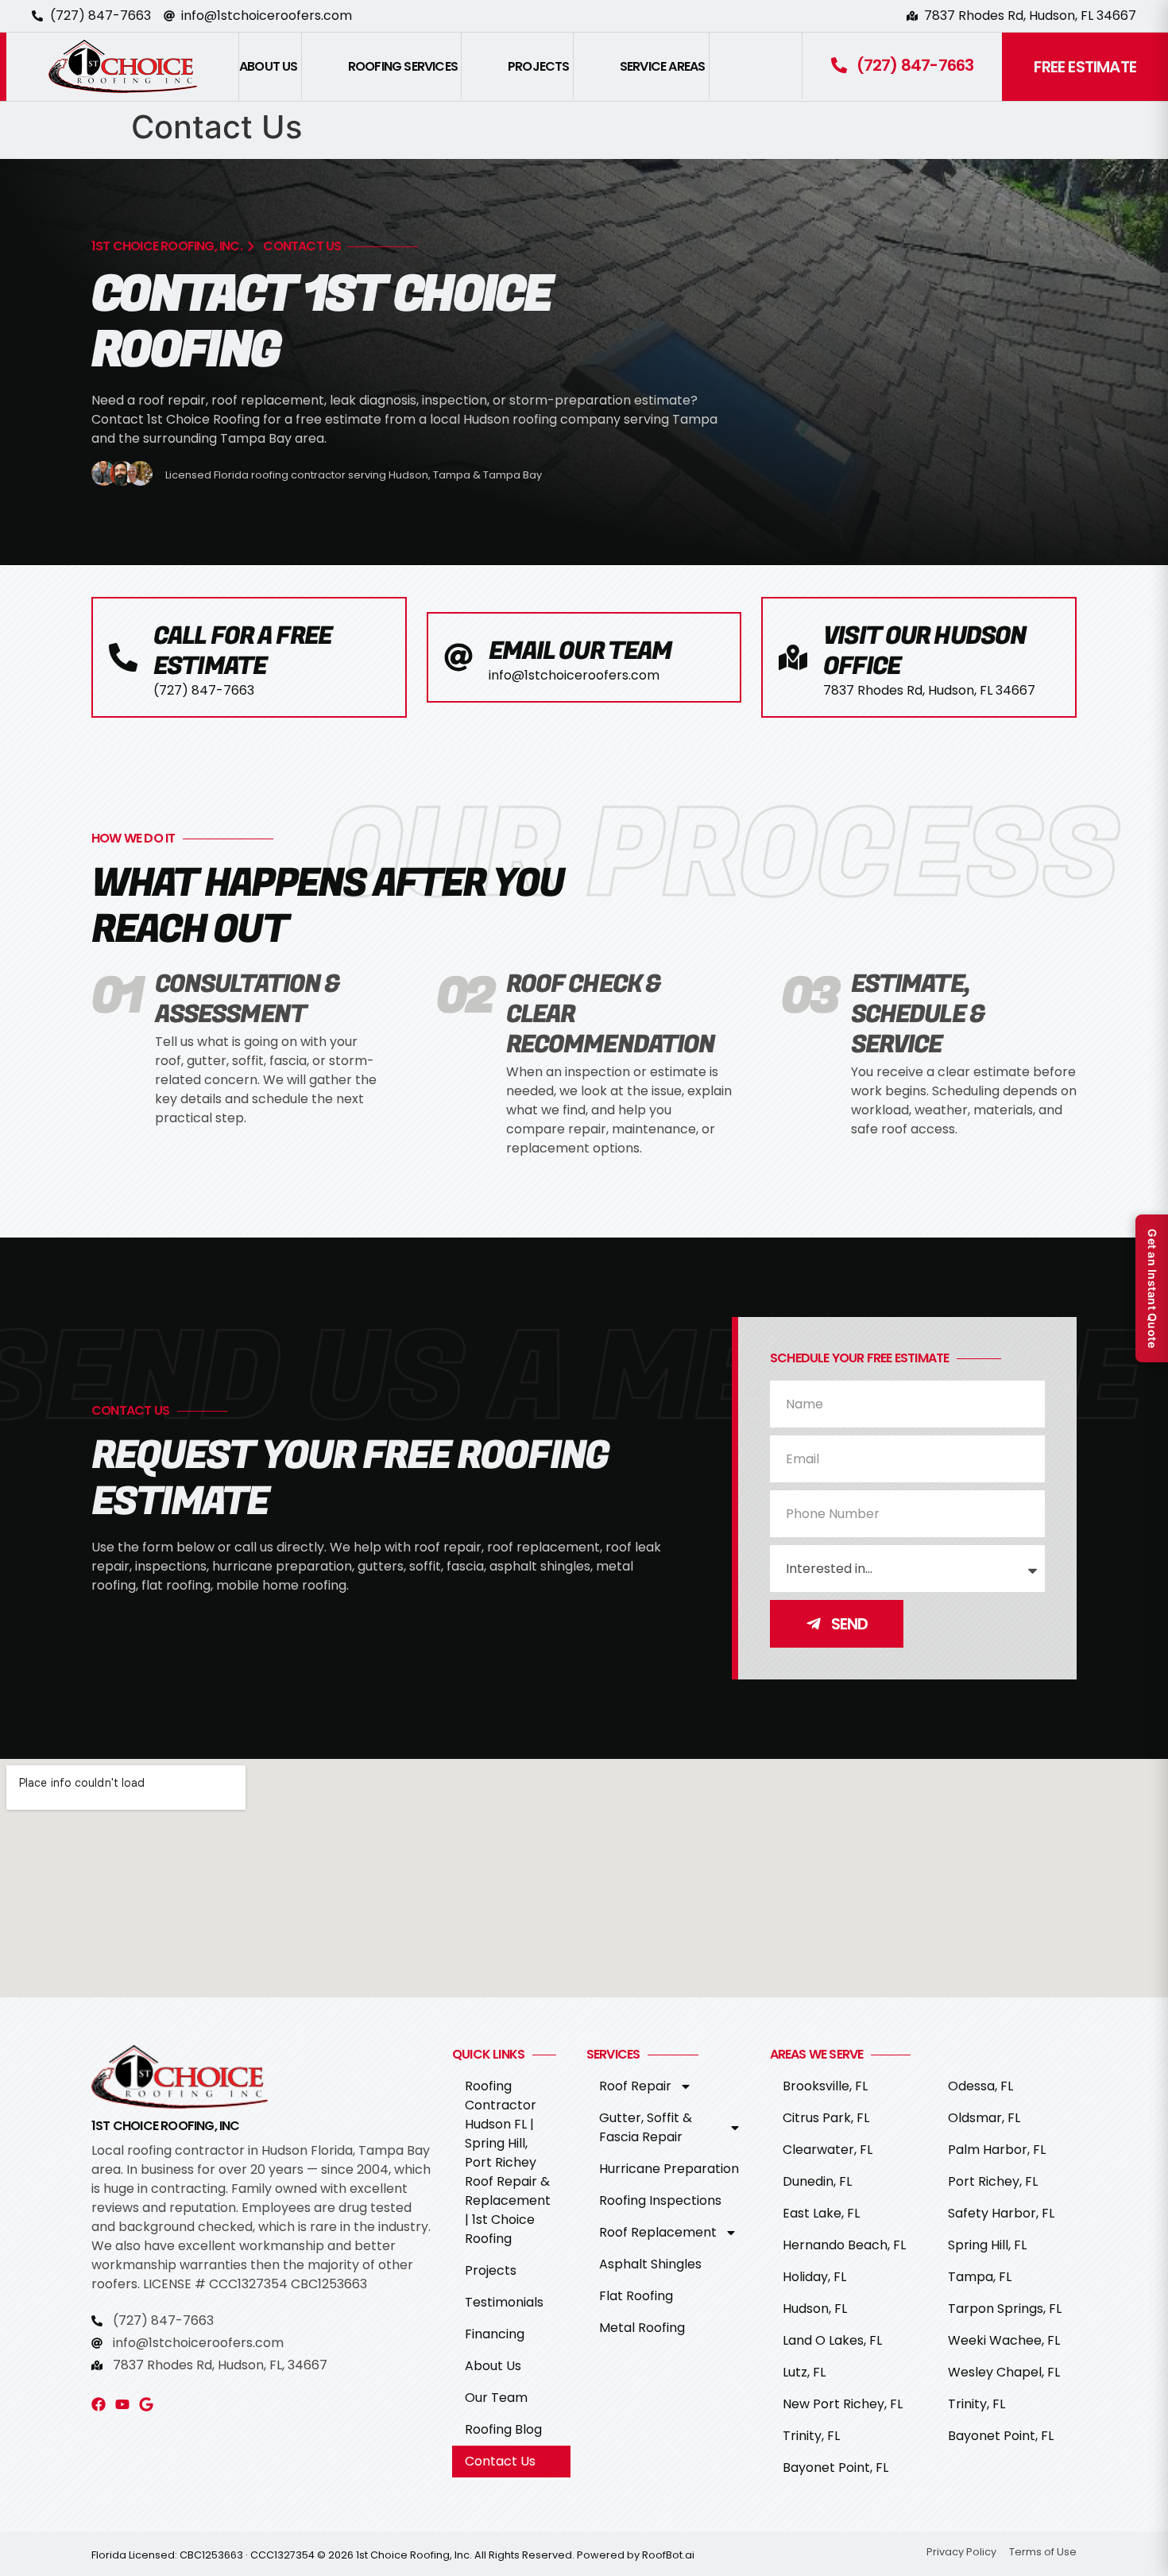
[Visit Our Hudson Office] (793, 657)
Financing (495, 2334)
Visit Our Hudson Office (924, 651)
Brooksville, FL (825, 2086)
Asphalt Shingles (650, 2264)
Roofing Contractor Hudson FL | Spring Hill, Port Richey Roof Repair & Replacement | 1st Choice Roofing (508, 2162)
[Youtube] (122, 2404)
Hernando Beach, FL (844, 2245)
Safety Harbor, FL (1001, 2213)
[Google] (146, 2404)
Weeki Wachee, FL (1004, 2340)
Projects (491, 2270)
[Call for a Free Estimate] (123, 657)
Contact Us (500, 2461)
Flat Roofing (636, 2296)
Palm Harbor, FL (997, 2150)
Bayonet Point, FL (835, 2468)
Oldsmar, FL (984, 2118)
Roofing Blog (503, 2429)
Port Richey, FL (993, 2181)
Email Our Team (580, 651)
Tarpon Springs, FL (1005, 2309)
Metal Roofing (642, 2328)
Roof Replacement (658, 2232)
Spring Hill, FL (987, 2245)
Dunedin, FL (817, 2181)
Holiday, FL (814, 2277)
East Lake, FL (821, 2213)
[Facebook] (99, 2404)
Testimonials (504, 2302)
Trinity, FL (811, 2436)
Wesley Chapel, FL (1004, 2372)
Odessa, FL (980, 2086)
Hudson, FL (815, 2309)
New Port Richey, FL (843, 2404)
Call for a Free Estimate (242, 651)
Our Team (496, 2398)
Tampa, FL (980, 2277)
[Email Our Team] (458, 657)
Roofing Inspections (660, 2200)
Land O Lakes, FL (832, 2340)
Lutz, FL (804, 2372)
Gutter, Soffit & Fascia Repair (646, 2127)
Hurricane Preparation (669, 2169)
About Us (493, 2366)
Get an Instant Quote (1153, 1288)
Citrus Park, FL (826, 2118)
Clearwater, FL (828, 2150)
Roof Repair (635, 2086)
